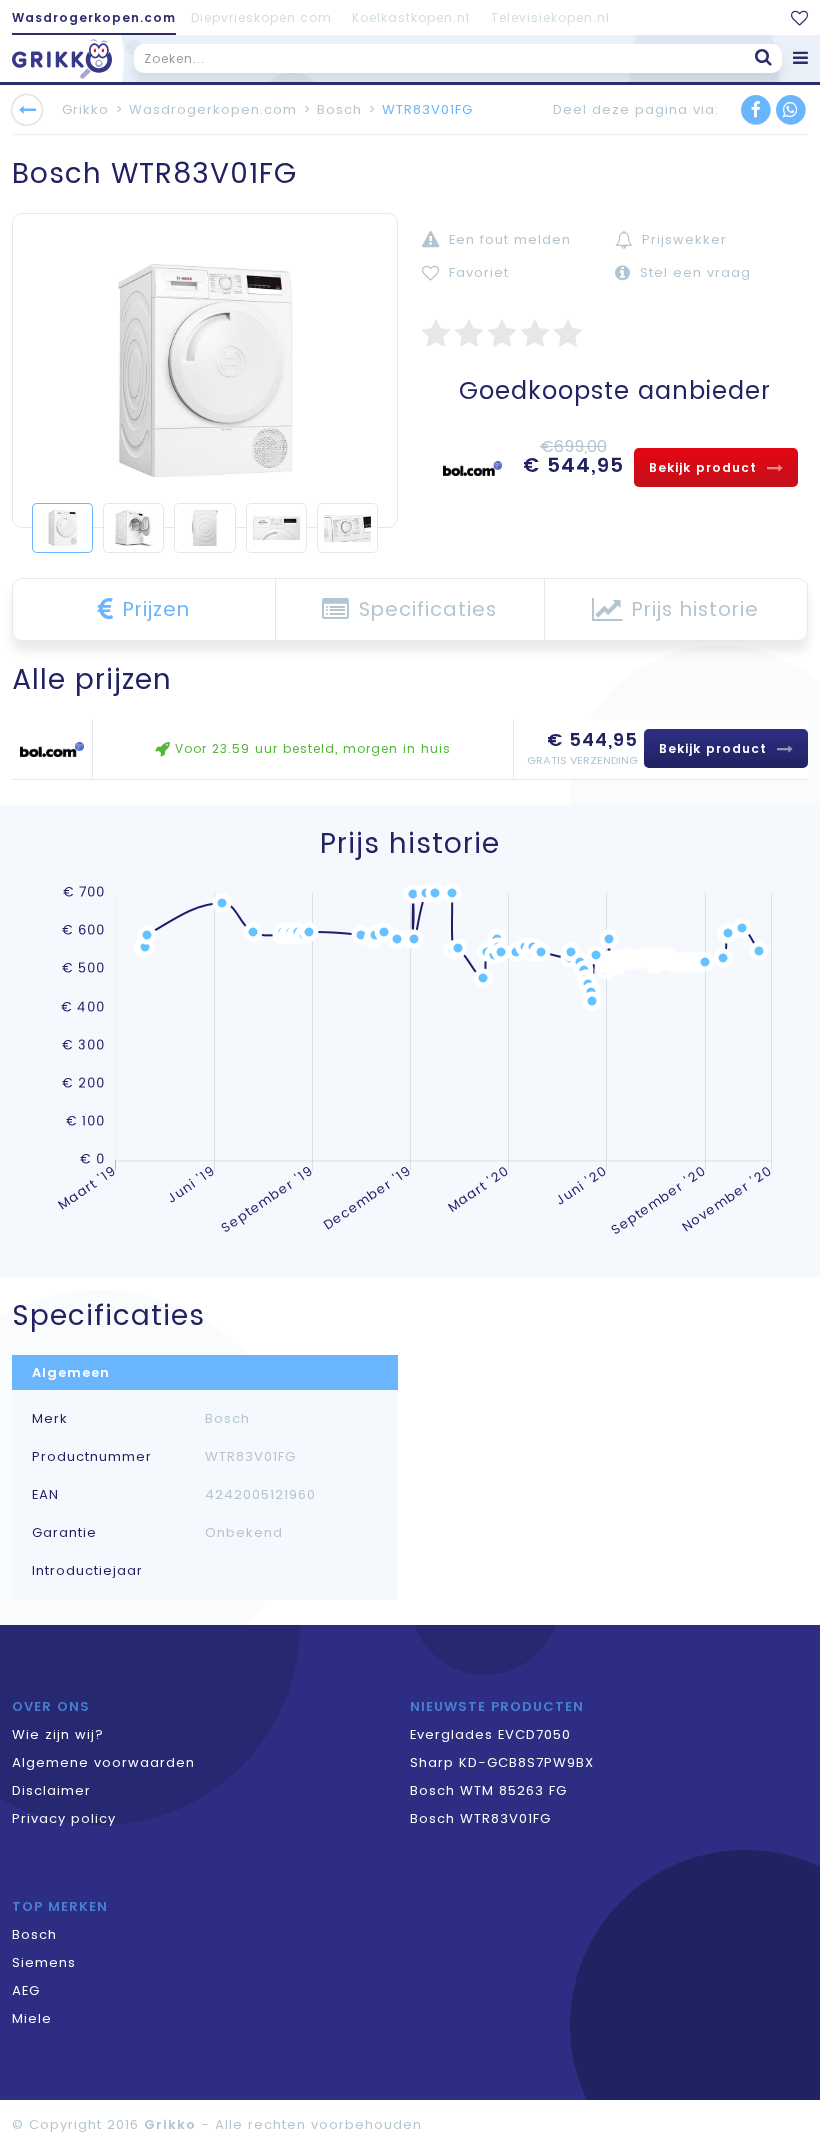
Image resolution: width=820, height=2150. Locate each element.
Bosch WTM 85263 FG (488, 1790)
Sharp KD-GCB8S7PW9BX (502, 1762)
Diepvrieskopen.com (261, 17)
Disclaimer (51, 1790)
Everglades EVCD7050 (490, 1734)
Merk (50, 1419)
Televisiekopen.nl (550, 17)
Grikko (85, 109)
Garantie (64, 1533)
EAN (45, 1495)
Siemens (44, 1962)
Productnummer (92, 1457)
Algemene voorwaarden (103, 1762)
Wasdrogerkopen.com (94, 17)
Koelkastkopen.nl (411, 17)
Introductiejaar (87, 1571)
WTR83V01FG (427, 109)
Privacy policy (64, 1818)
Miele (32, 2018)
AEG (26, 1990)
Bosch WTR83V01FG (480, 1818)
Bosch (339, 109)
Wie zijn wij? (58, 1734)
